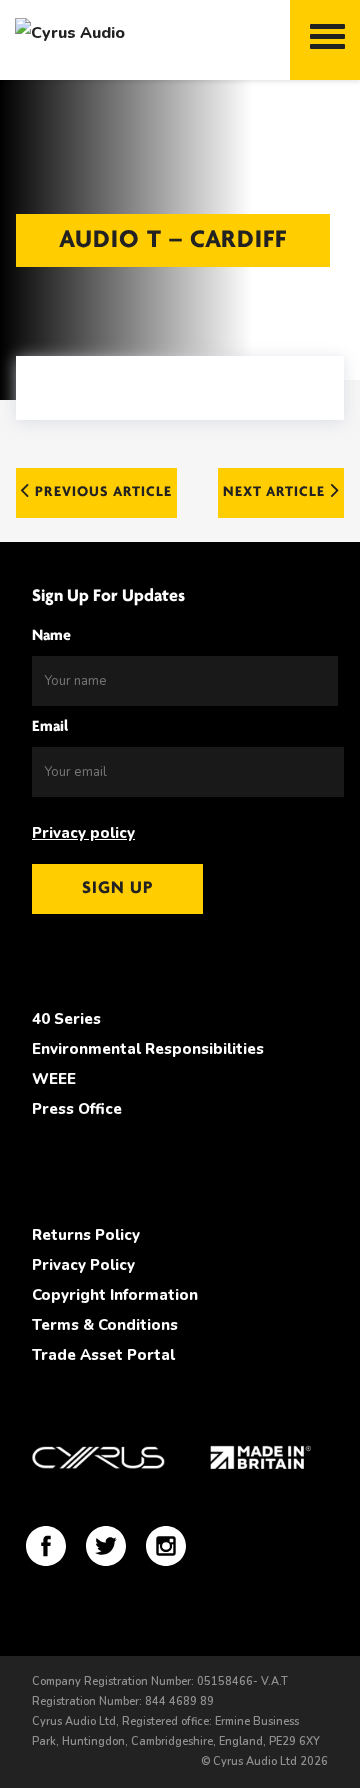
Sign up (117, 889)
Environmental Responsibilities (148, 1049)
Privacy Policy (83, 1265)
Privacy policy (83, 833)
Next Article (276, 492)
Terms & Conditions (105, 1325)
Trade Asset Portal (103, 1355)
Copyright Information (115, 1295)
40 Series (66, 1019)
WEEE (54, 1079)
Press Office (77, 1109)
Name (51, 636)
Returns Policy (86, 1235)
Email (50, 727)
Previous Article (101, 492)
